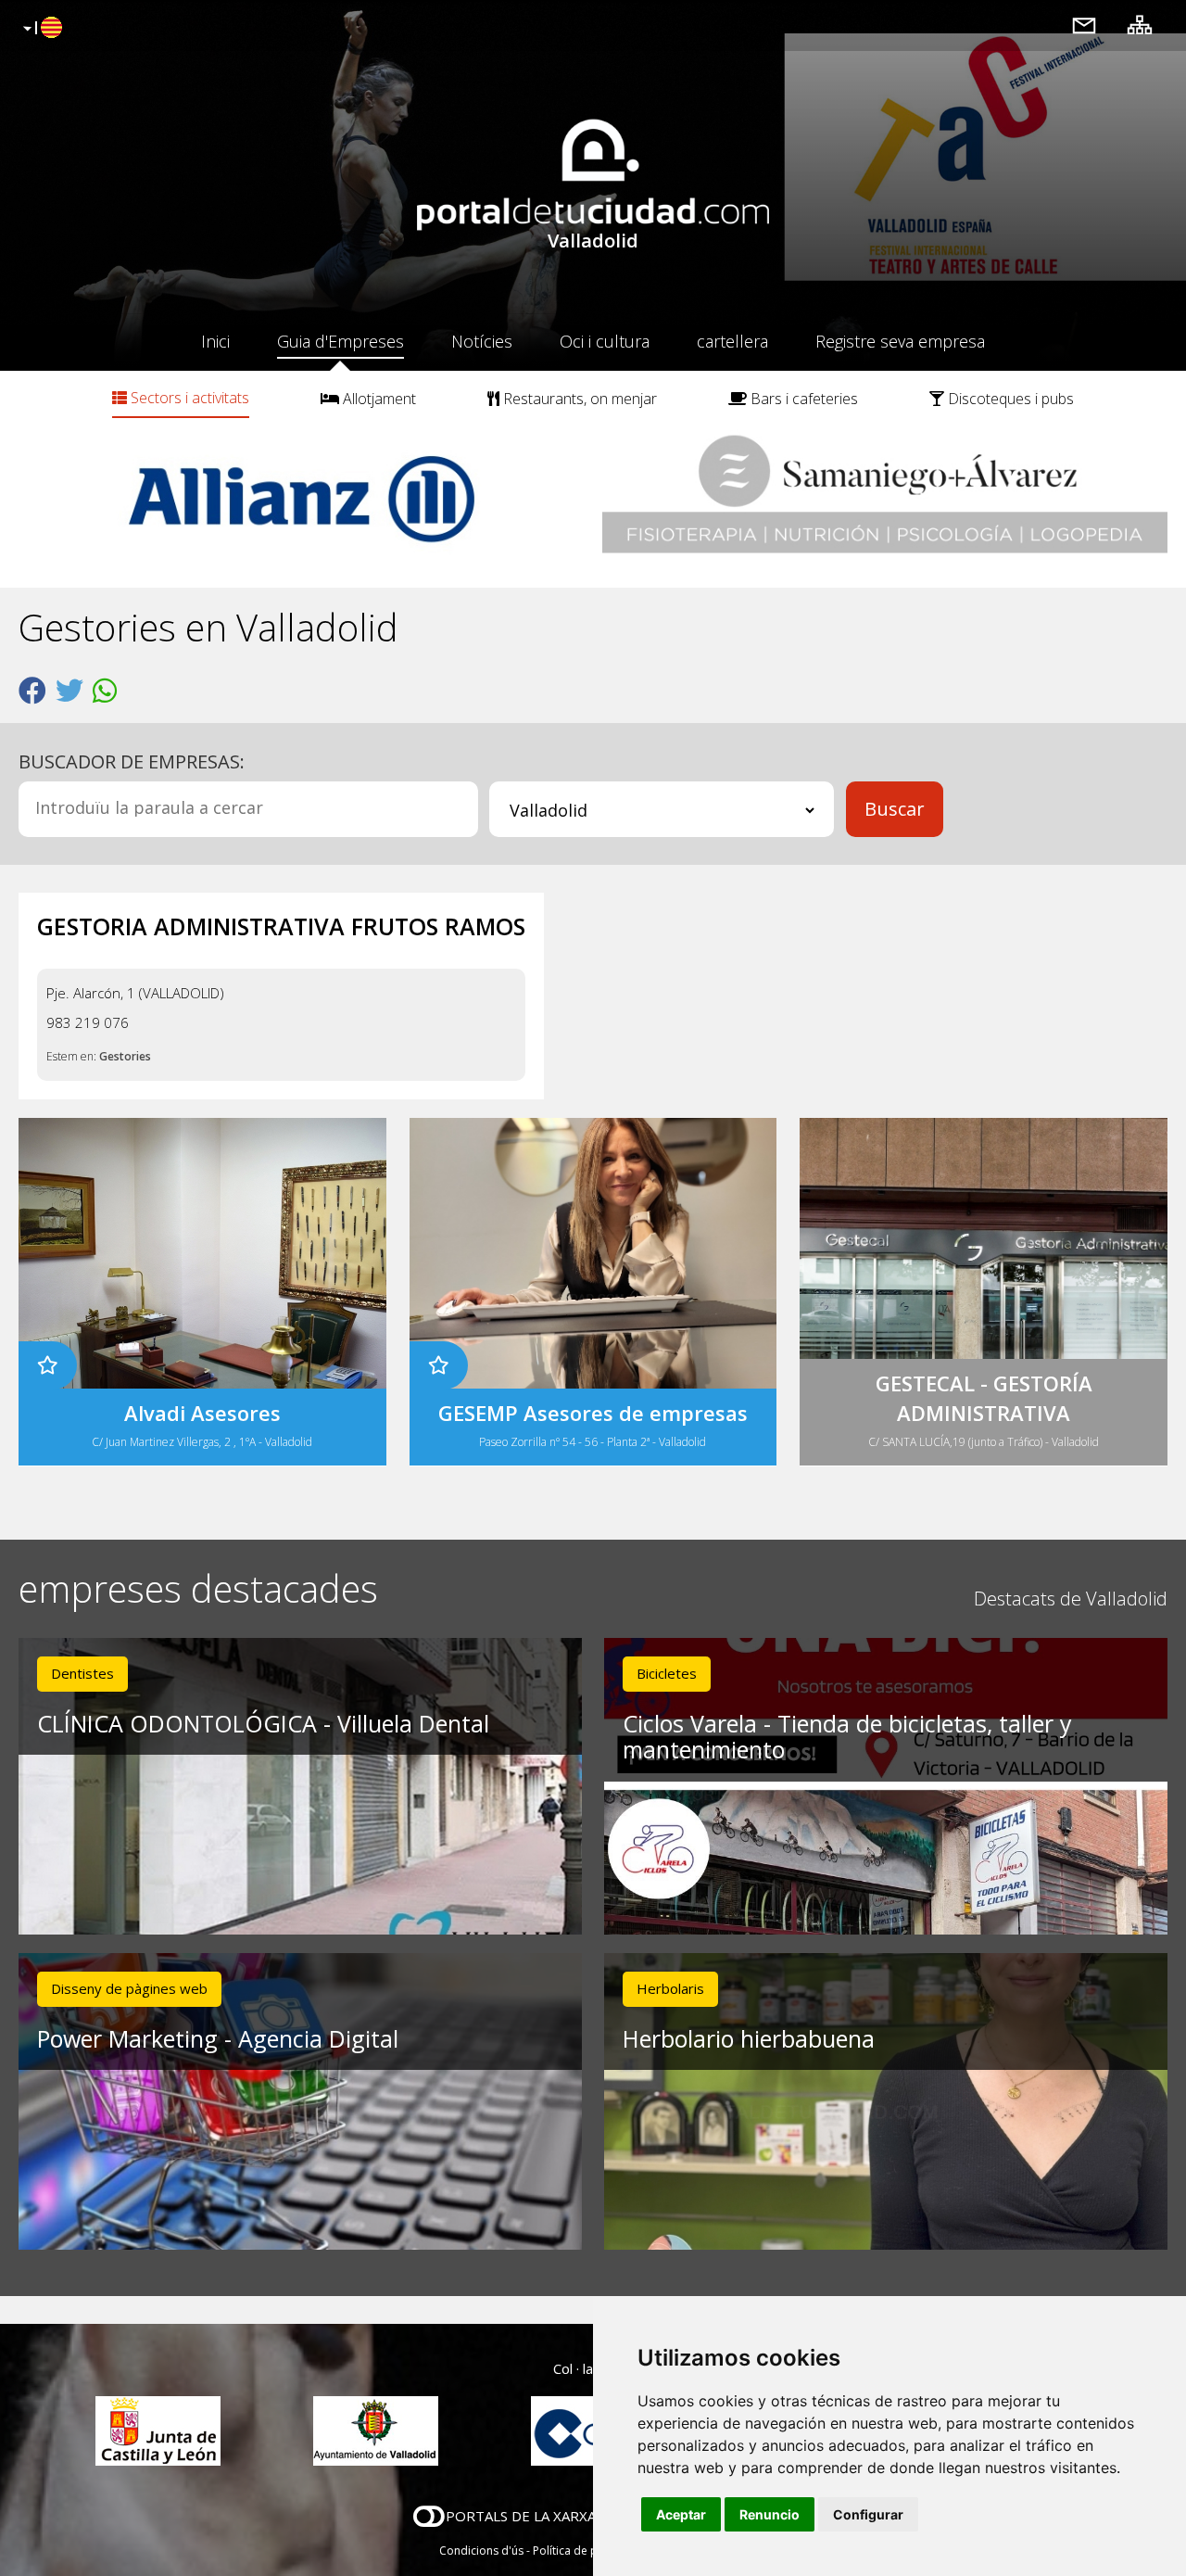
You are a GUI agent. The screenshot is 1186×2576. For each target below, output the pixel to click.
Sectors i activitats (188, 398)
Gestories (125, 1056)
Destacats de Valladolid (1071, 1599)
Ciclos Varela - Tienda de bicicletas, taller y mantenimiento (847, 1737)
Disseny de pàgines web (129, 1988)
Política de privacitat (586, 2551)
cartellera (732, 341)
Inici (215, 341)
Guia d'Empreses (341, 341)
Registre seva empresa (900, 341)
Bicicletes (667, 1673)
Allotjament (378, 399)
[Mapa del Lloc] (1140, 25)
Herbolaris (670, 1988)
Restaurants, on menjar (578, 399)
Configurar (868, 2514)
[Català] (40, 29)
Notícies (482, 341)
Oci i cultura (605, 341)
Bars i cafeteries (802, 399)
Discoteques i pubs (1009, 399)
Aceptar (681, 2514)
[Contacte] (1084, 25)
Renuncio (770, 2514)
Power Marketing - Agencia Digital (218, 2038)
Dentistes (82, 1673)
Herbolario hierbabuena (749, 2038)
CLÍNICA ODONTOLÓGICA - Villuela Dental (263, 1723)
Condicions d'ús (481, 2551)
